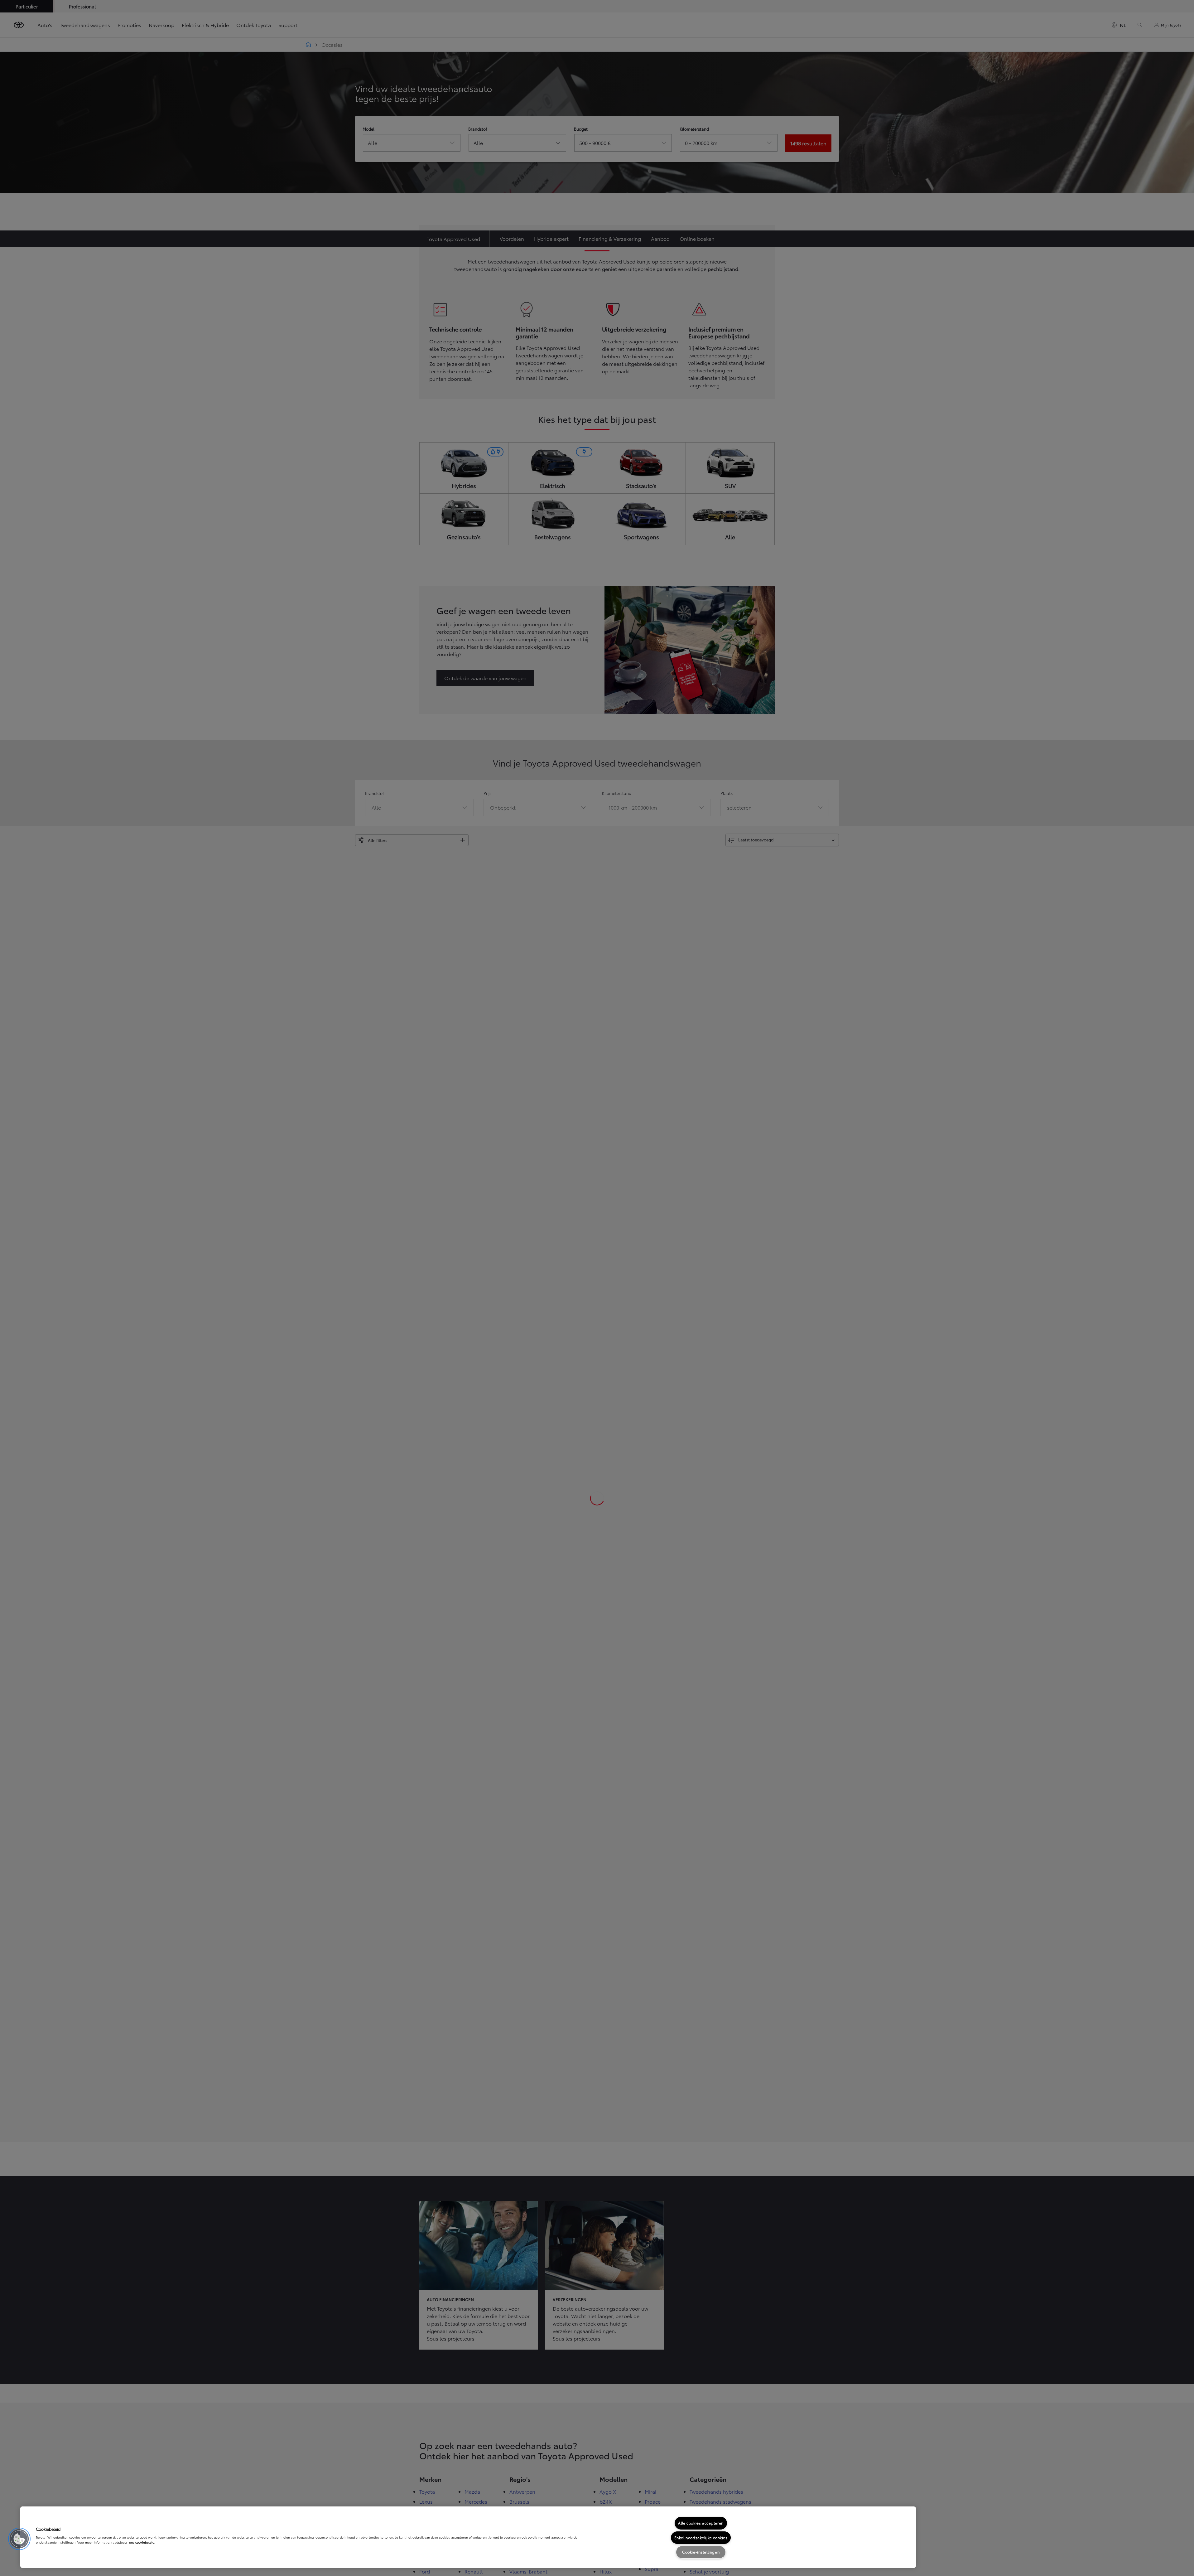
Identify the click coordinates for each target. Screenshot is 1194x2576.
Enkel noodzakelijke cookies (701, 2537)
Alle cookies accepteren (701, 2523)
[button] (19, 2539)
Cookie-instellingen (701, 2552)
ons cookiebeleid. (142, 2542)
